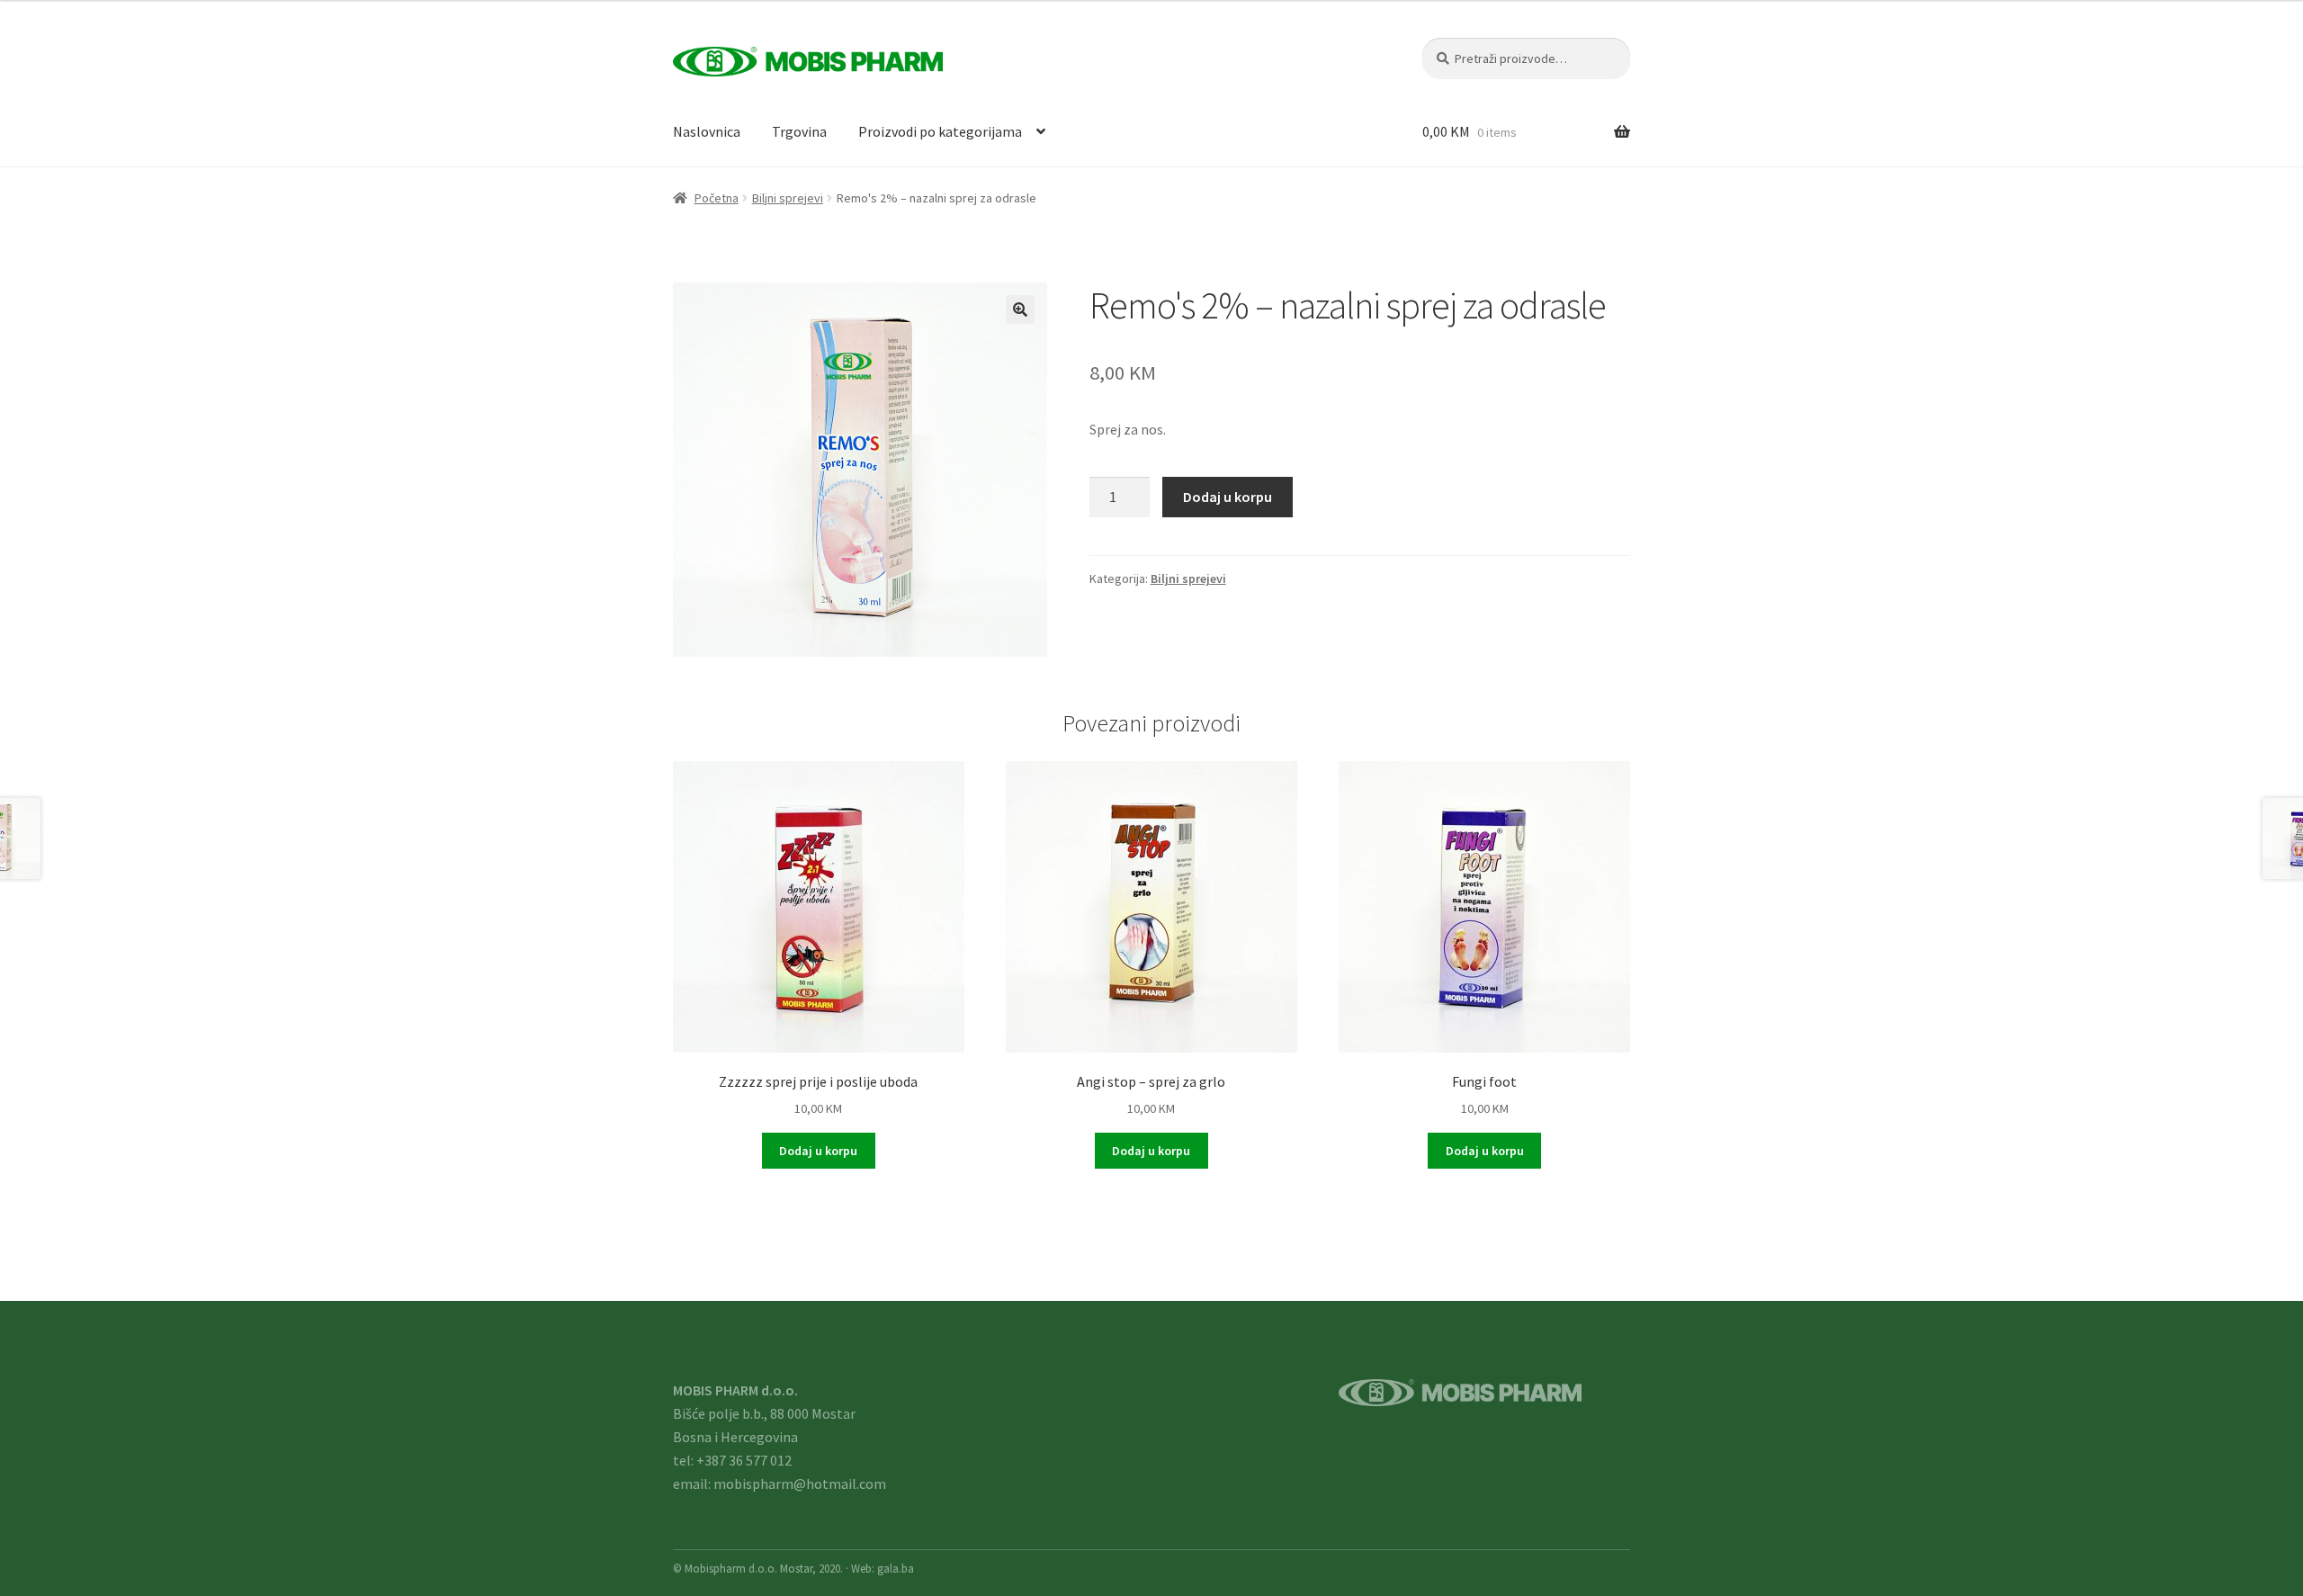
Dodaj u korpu (1228, 497)
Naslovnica (707, 131)
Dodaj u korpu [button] (818, 1151)
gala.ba (896, 1568)
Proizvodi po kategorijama (940, 131)
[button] (1020, 309)
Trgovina (799, 131)
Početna (717, 198)
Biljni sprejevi (788, 198)
